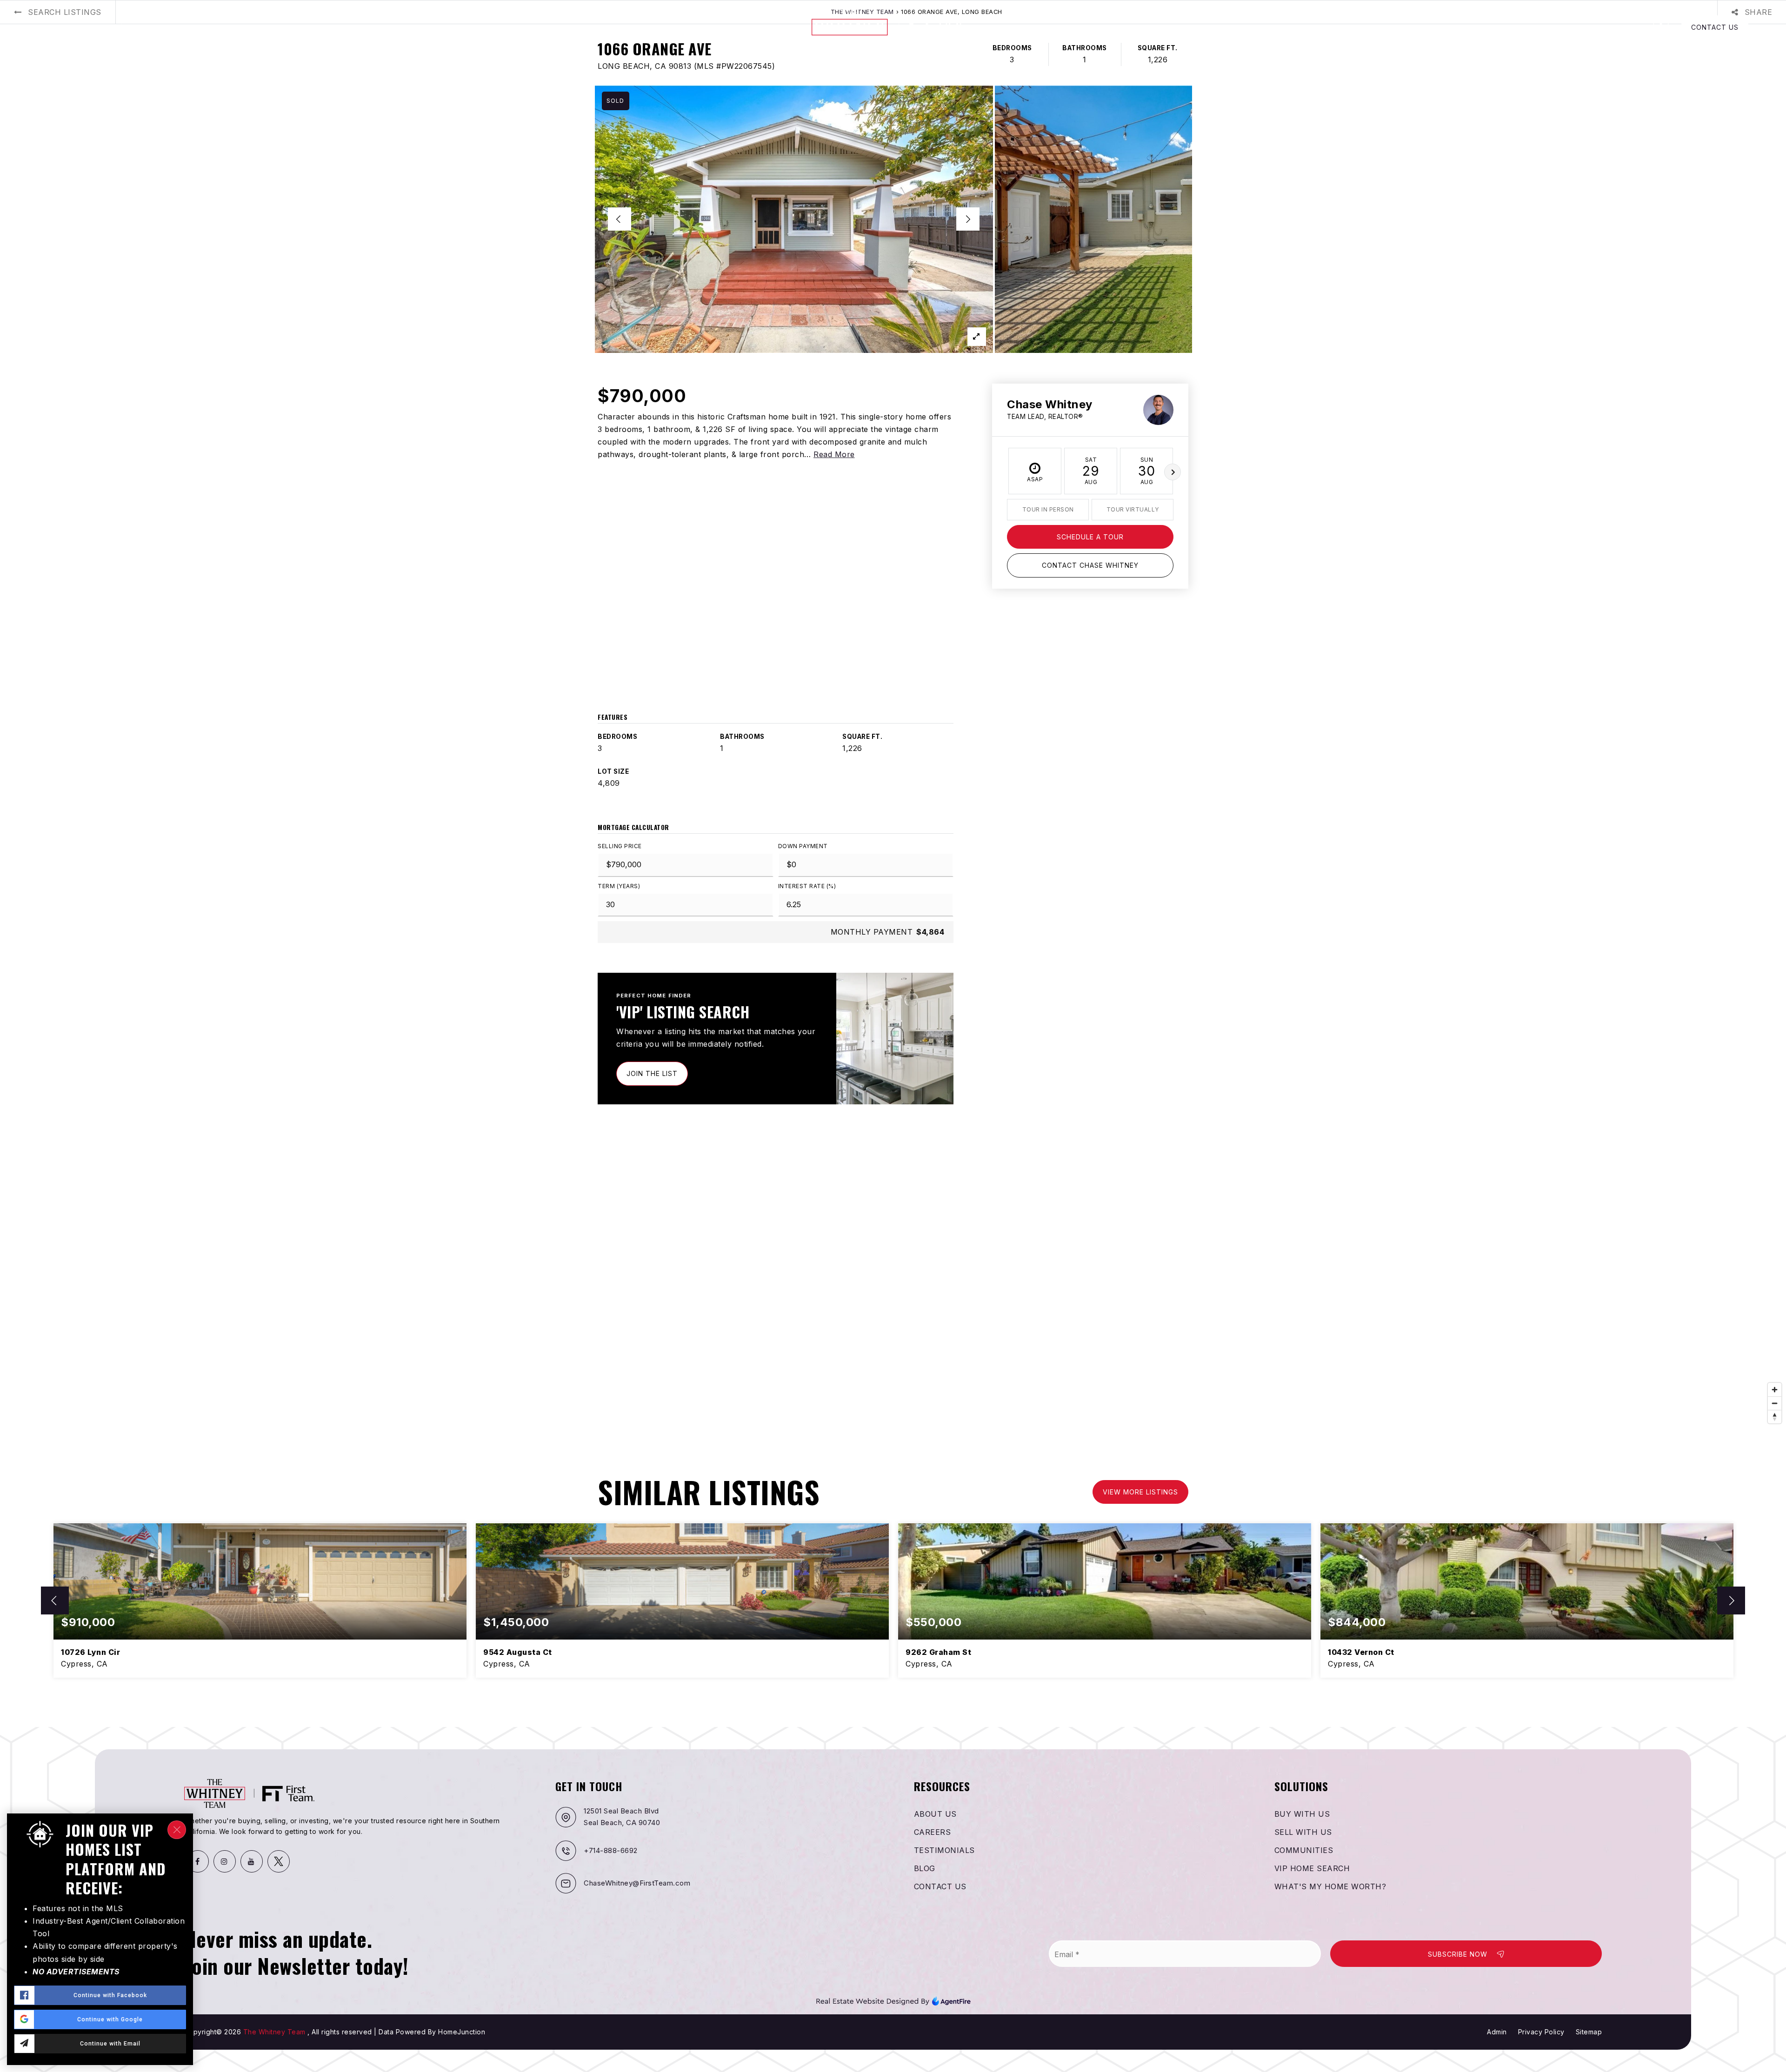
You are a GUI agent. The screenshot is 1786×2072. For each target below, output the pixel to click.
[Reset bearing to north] (1775, 1417)
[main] (893, 863)
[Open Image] (794, 219)
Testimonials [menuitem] (944, 1850)
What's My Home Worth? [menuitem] (1330, 1886)
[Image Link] (893, 2000)
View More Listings (1140, 1492)
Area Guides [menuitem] (153, 27)
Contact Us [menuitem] (940, 1886)
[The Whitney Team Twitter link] (279, 1861)
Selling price (620, 846)
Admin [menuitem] (1497, 2032)
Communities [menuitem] (1304, 1850)
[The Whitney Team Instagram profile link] (225, 1861)
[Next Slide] (968, 219)
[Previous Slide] (620, 219)
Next (1173, 472)
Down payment (803, 846)
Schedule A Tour (1090, 537)
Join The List (652, 1073)
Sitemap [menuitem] (1589, 2032)
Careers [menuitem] (933, 1832)
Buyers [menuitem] (53, 27)
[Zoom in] (1775, 1390)
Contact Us (1715, 27)
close (177, 1830)
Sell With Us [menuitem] (1303, 1832)
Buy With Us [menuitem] (1302, 1814)
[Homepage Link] (893, 27)
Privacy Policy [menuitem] (1541, 2032)
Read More (834, 454)
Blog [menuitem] (250, 27)
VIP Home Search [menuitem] (1312, 1868)
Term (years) (619, 886)
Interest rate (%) (807, 886)
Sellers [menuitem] (95, 27)
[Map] (893, 1288)
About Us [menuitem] (210, 27)
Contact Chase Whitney (1090, 565)
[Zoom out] (1775, 1403)
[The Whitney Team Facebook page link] (198, 1861)
